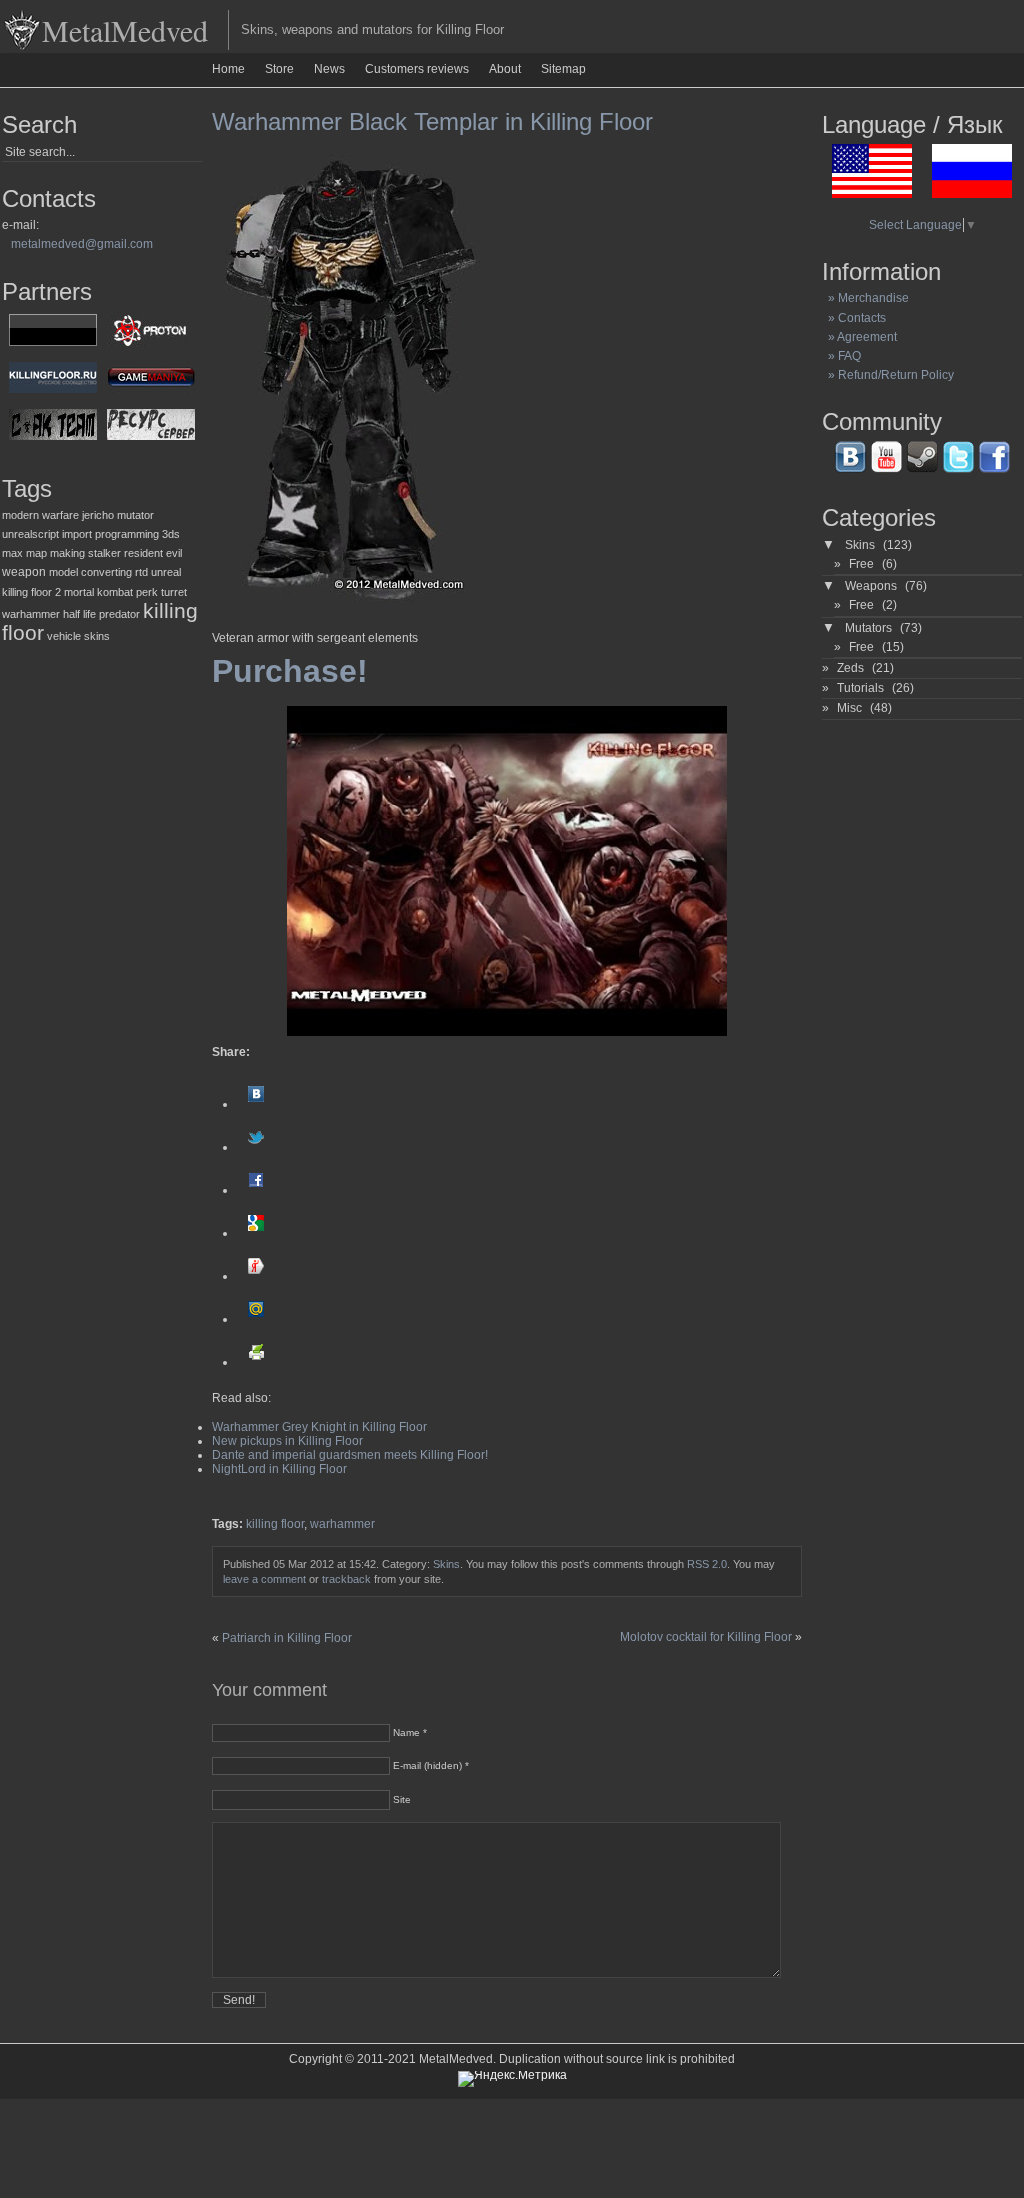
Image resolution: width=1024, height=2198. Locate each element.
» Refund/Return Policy (888, 375)
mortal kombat (98, 592)
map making (55, 553)
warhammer (31, 614)
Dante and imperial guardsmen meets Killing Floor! (350, 1455)
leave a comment (264, 1579)
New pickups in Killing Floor (287, 1441)
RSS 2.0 (707, 1564)
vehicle (64, 636)
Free (861, 564)
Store (279, 69)
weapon (24, 572)
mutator (135, 515)
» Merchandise (865, 298)
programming (127, 534)
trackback (346, 1579)
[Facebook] (256, 1190)
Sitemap (563, 69)
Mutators (868, 628)
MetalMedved (125, 30)
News (329, 69)
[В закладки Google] (256, 1233)
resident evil (153, 553)
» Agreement (859, 337)
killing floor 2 (31, 592)
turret (174, 592)
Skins (446, 1564)
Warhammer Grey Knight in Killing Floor (319, 1427)
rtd (141, 572)
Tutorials (860, 688)
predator (119, 614)
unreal (166, 572)
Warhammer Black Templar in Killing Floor (432, 121)
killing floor (275, 1524)
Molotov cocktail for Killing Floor (706, 1637)
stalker (104, 553)
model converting (90, 572)
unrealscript (30, 534)
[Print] (256, 1362)
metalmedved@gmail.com (82, 244)
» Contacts (854, 318)
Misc (849, 708)
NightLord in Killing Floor (279, 1469)
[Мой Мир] (256, 1319)
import (77, 534)
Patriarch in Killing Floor (287, 1638)
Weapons (871, 586)
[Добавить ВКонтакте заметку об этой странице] (256, 1104)
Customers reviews (417, 69)
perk (147, 592)
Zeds (850, 668)
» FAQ (841, 356)
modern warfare (40, 515)
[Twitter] (256, 1147)
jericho (98, 515)
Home (228, 69)
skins (97, 636)
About (505, 69)
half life (79, 614)
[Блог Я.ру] (256, 1276)
